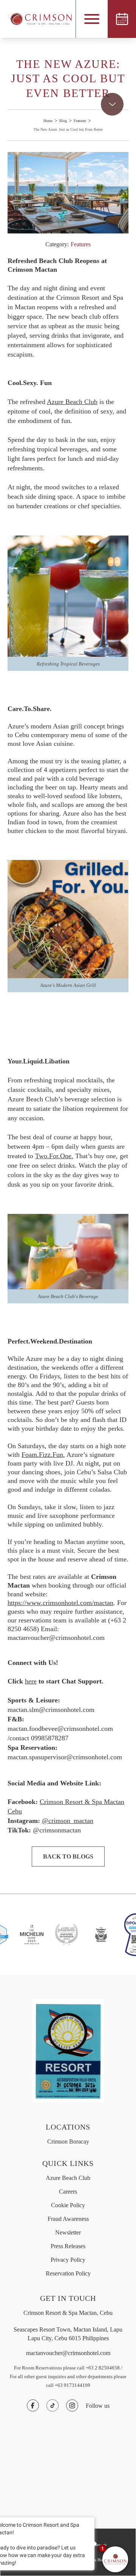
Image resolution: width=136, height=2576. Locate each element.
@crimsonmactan (57, 1830)
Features (80, 121)
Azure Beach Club (68, 2178)
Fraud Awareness (68, 2219)
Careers (68, 2192)
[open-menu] (92, 19)
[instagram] (72, 2405)
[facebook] (33, 2405)
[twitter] (53, 2405)
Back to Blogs (68, 1856)
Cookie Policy (68, 2205)
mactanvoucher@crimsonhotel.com (68, 2353)
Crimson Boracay (68, 2141)
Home (48, 121)
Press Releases (68, 2246)
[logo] (36, 19)
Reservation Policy (68, 2273)
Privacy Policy (68, 2260)
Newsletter (68, 2232)
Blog (63, 121)
